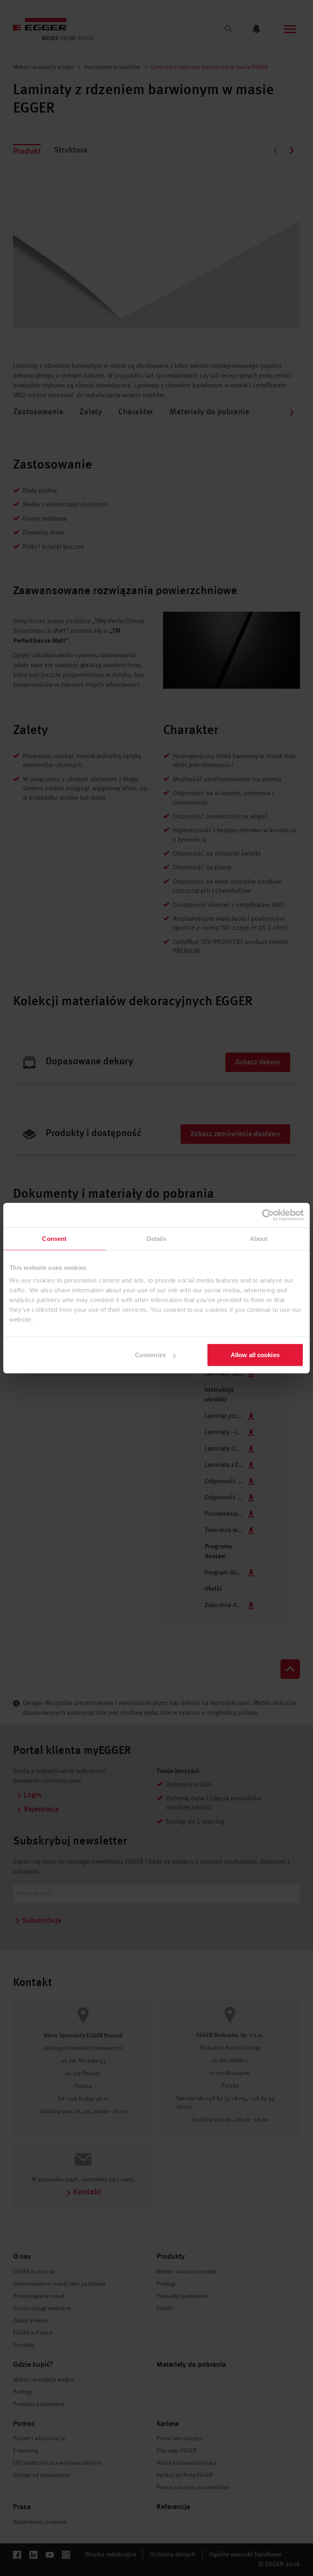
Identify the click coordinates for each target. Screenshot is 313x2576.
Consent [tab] (54, 1238)
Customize (150, 1355)
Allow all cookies (255, 1355)
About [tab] (259, 1238)
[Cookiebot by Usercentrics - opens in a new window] (268, 1215)
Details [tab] (157, 1238)
